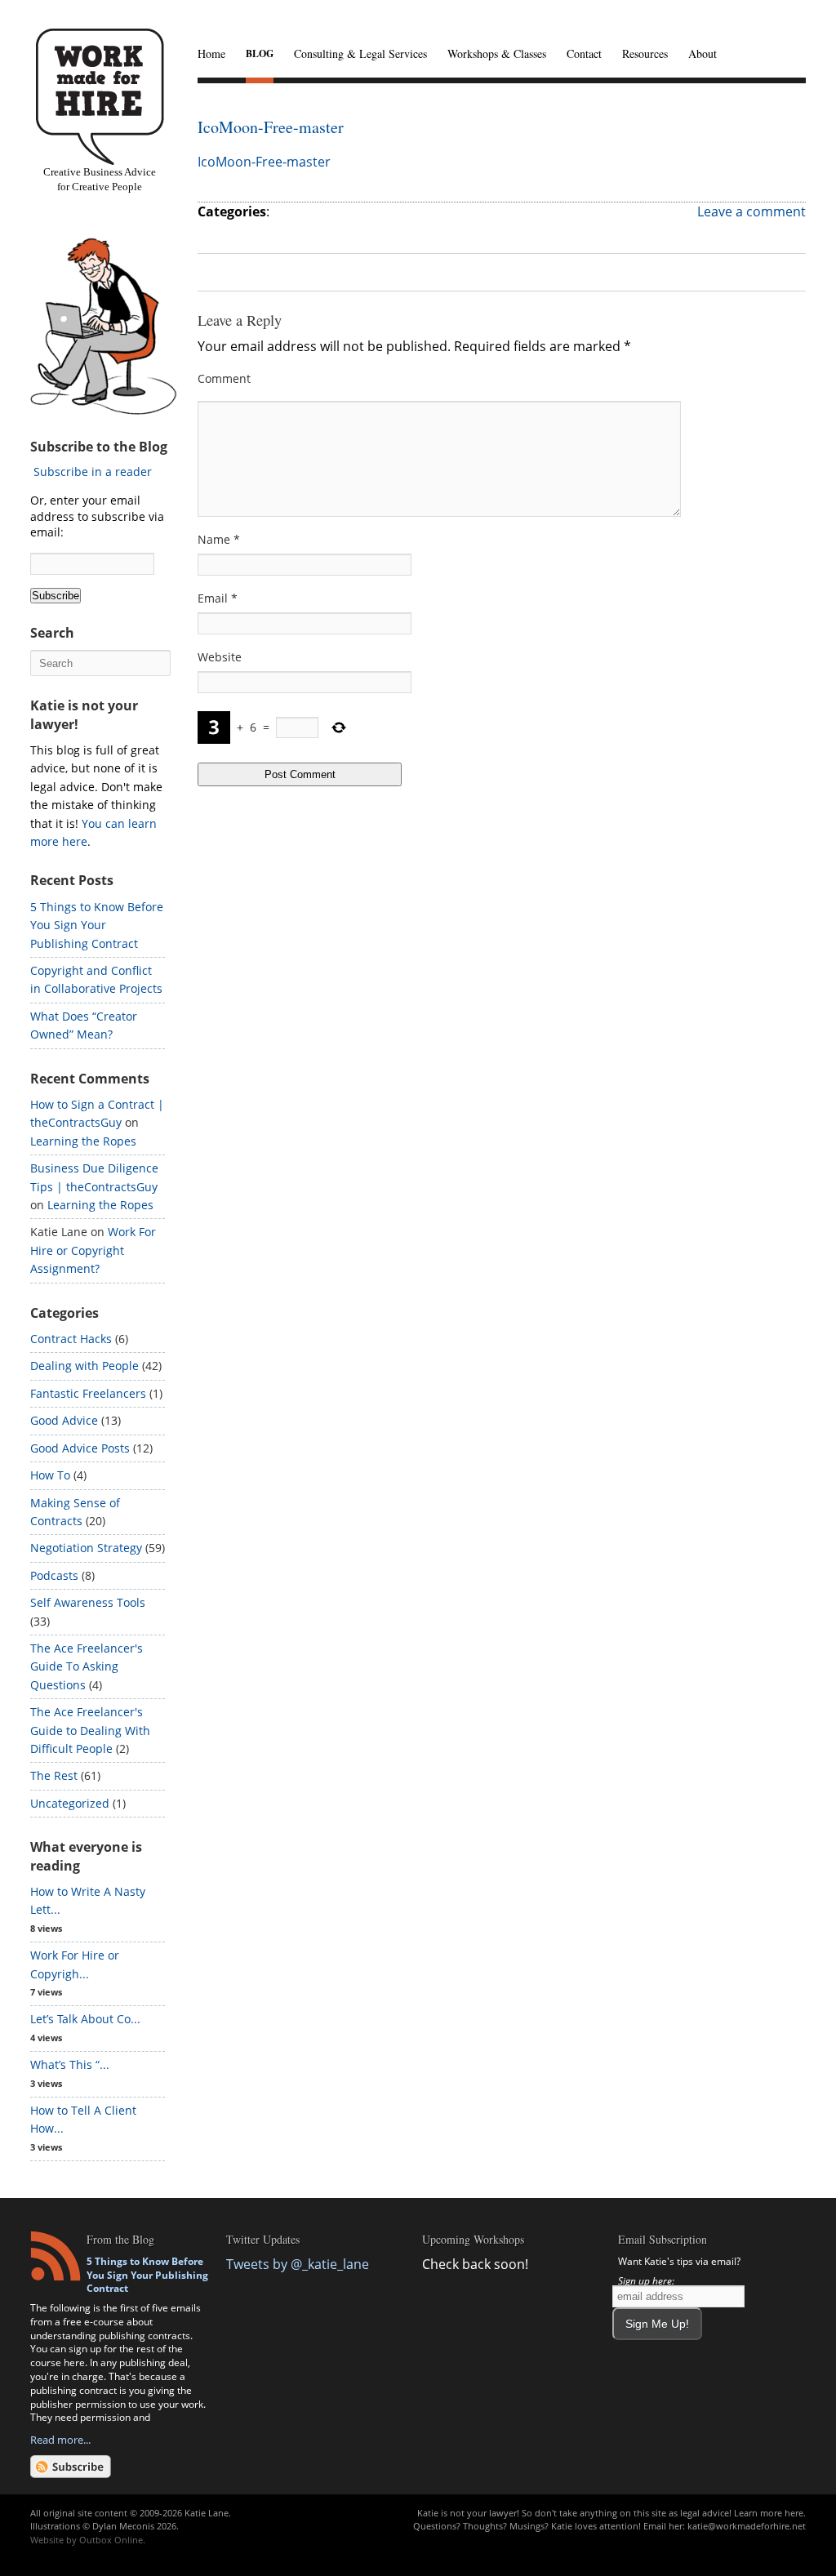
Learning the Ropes (83, 1141)
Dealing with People (84, 1366)
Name (219, 539)
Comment (224, 378)
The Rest (54, 1775)
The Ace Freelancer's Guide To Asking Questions (87, 1666)
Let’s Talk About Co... (85, 2019)
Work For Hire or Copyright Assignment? (93, 1250)
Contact (584, 53)
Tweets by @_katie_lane (298, 2264)
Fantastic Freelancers (88, 1393)
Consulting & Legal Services (360, 53)
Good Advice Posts (80, 1448)
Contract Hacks (71, 1339)
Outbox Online (111, 2540)
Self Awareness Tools (88, 1602)
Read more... (60, 2440)
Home (211, 53)
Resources (645, 53)
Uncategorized (70, 1803)
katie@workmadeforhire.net (747, 2526)
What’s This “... (70, 2064)
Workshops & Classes (497, 53)
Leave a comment (752, 211)
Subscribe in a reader (93, 472)
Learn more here (769, 2513)
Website (220, 657)
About (703, 53)
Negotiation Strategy (86, 1548)
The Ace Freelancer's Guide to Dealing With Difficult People (90, 1730)
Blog (260, 53)
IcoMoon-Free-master (271, 127)
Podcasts (54, 1575)
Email (218, 598)
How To (50, 1475)
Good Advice (64, 1420)
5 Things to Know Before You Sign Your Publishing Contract (97, 925)
